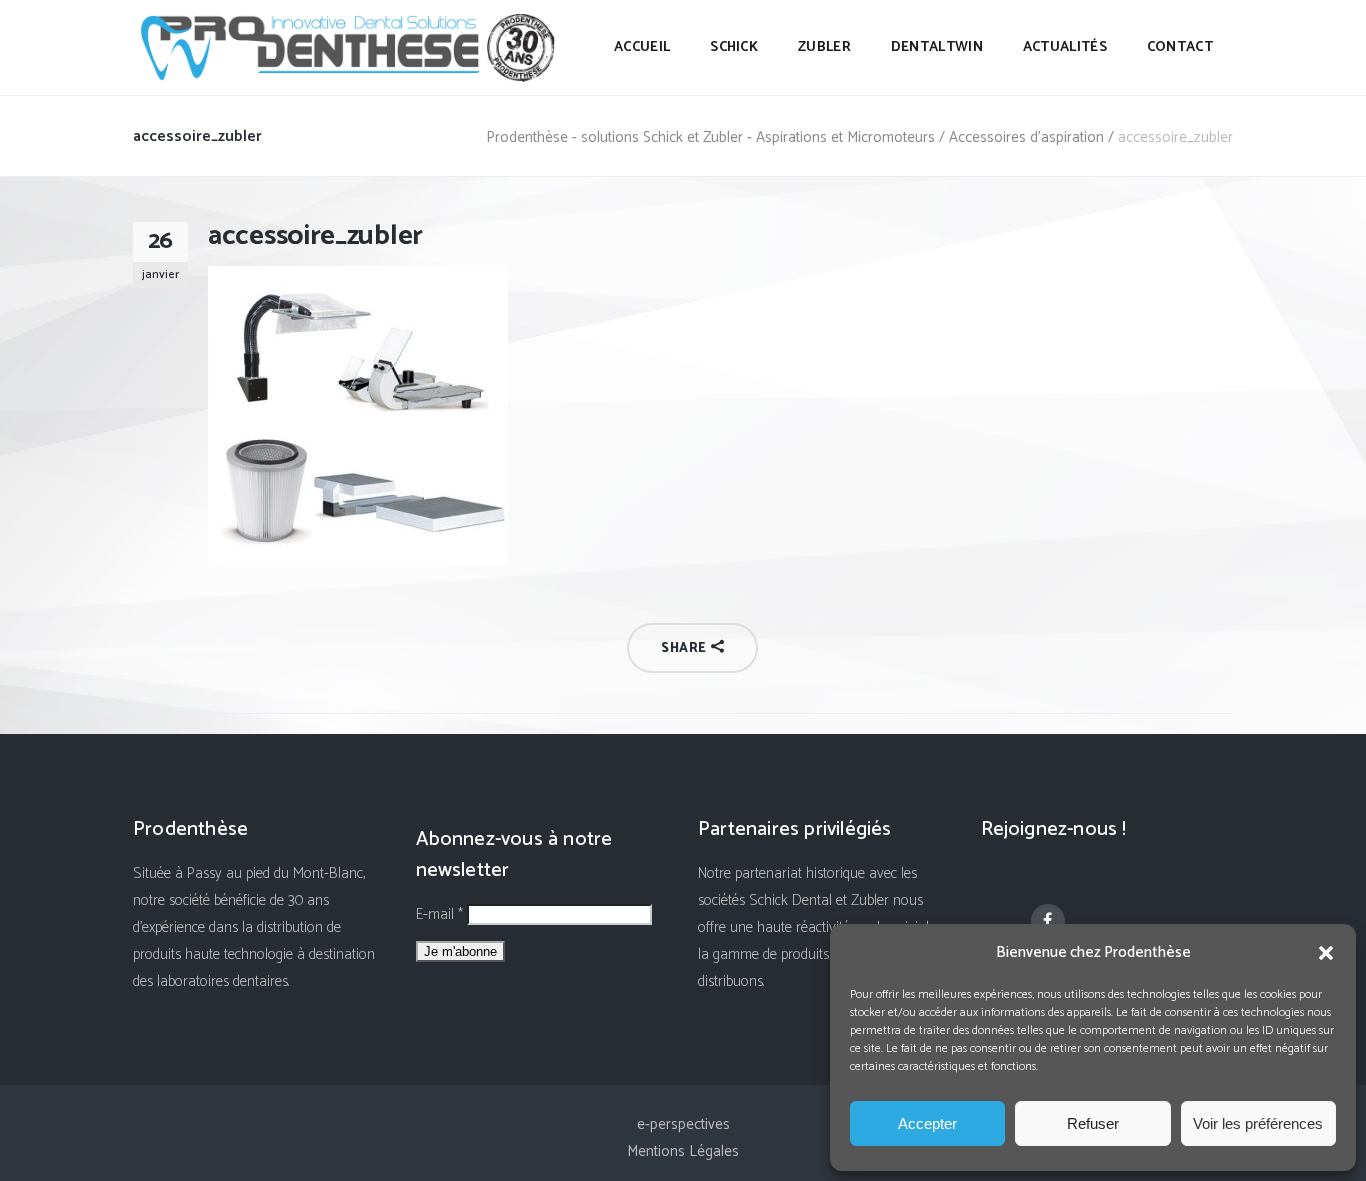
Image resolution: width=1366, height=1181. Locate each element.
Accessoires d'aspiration (1026, 137)
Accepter (927, 1123)
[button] (1326, 953)
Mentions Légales (683, 1151)
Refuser (1093, 1123)
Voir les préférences (1258, 1123)
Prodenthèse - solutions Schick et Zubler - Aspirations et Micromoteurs (710, 137)
